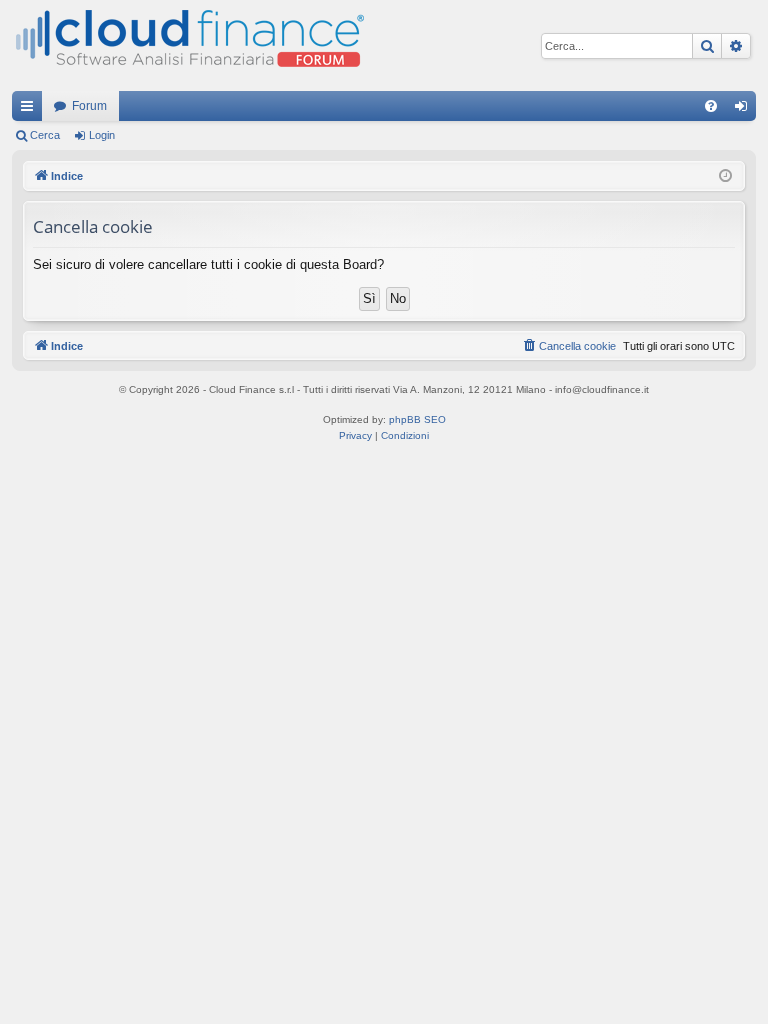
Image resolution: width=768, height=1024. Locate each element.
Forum (89, 106)
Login (102, 135)
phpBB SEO (417, 419)
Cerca (45, 135)
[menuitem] (711, 106)
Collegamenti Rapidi (31, 110)
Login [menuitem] (745, 110)
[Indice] (188, 45)
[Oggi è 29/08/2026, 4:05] (725, 176)
